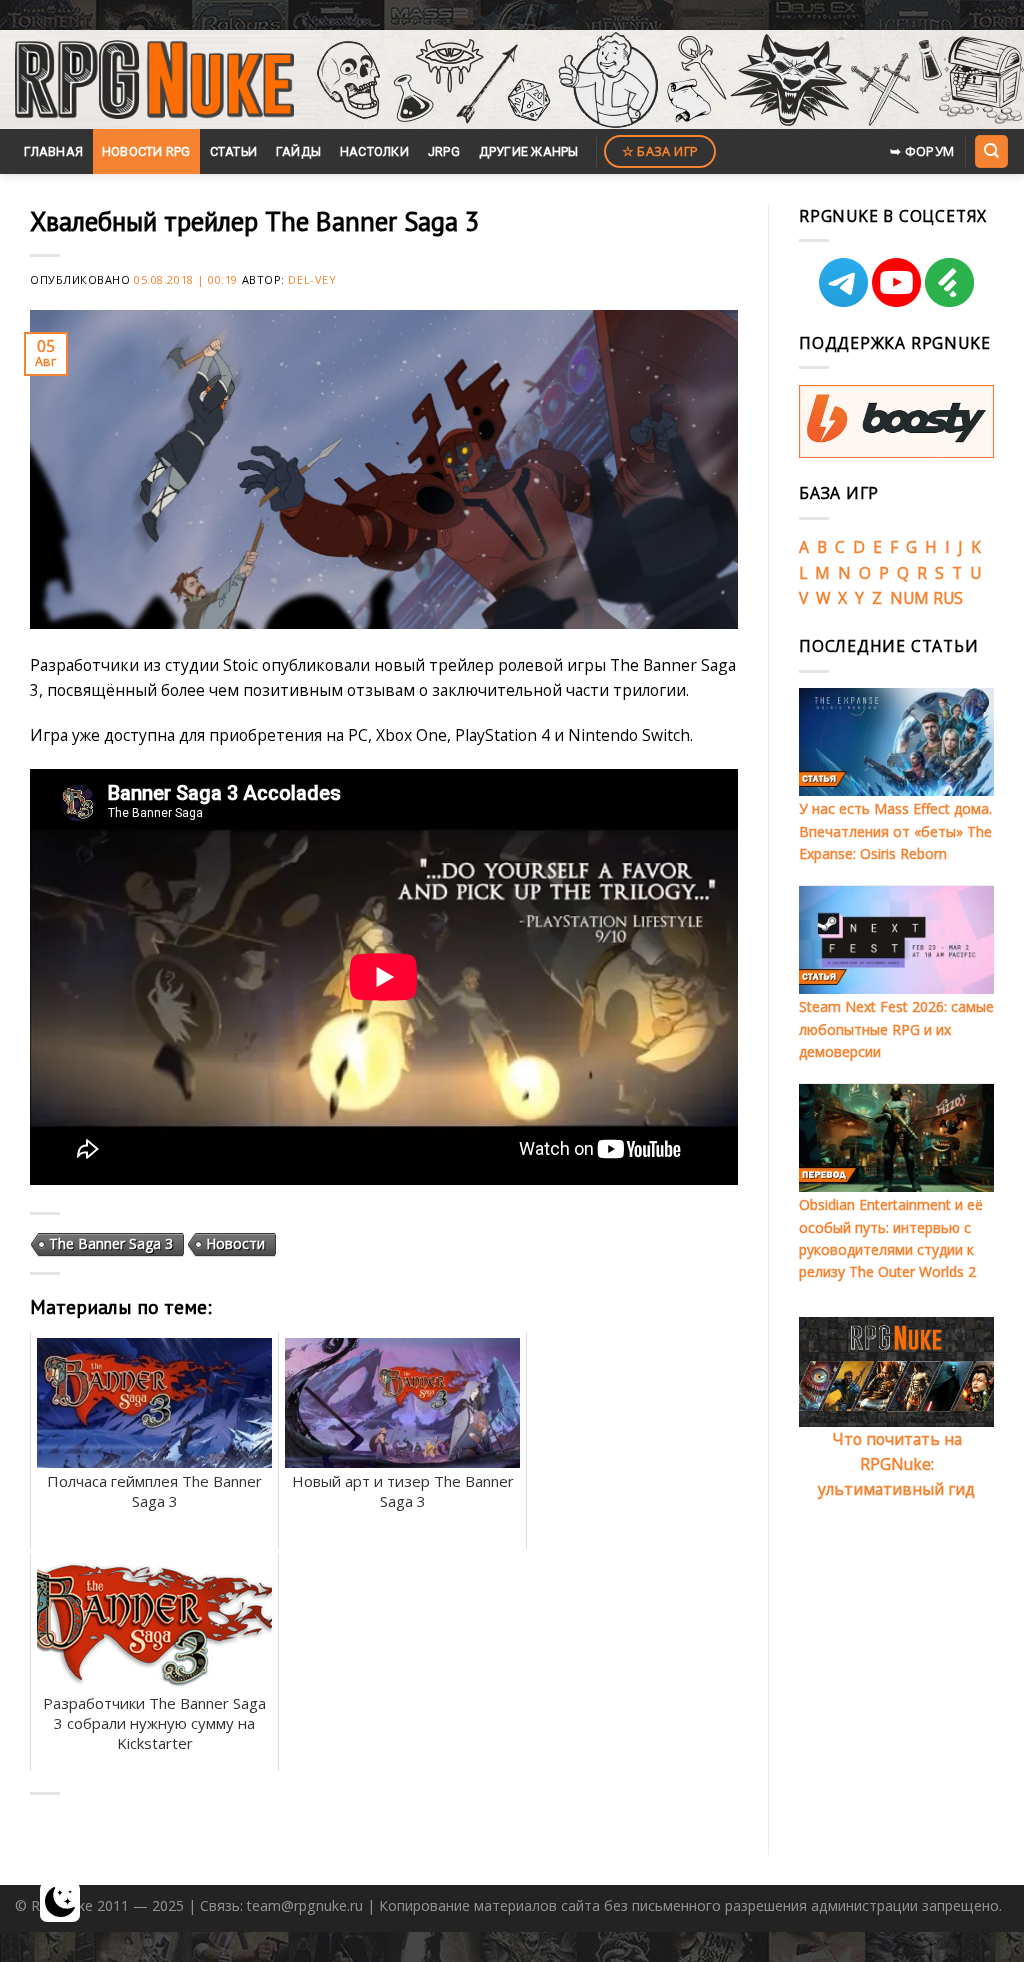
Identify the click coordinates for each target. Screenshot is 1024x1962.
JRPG (444, 151)
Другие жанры (529, 151)
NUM (909, 598)
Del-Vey (312, 279)
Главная (53, 151)
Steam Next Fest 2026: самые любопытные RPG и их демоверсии (896, 1029)
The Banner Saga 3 (111, 1243)
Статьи (234, 151)
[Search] (991, 151)
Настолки (374, 151)
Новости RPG (146, 151)
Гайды (298, 151)
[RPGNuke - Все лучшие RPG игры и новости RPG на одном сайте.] (154, 80)
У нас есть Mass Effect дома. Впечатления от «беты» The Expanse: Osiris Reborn (895, 831)
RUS (948, 598)
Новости (235, 1243)
